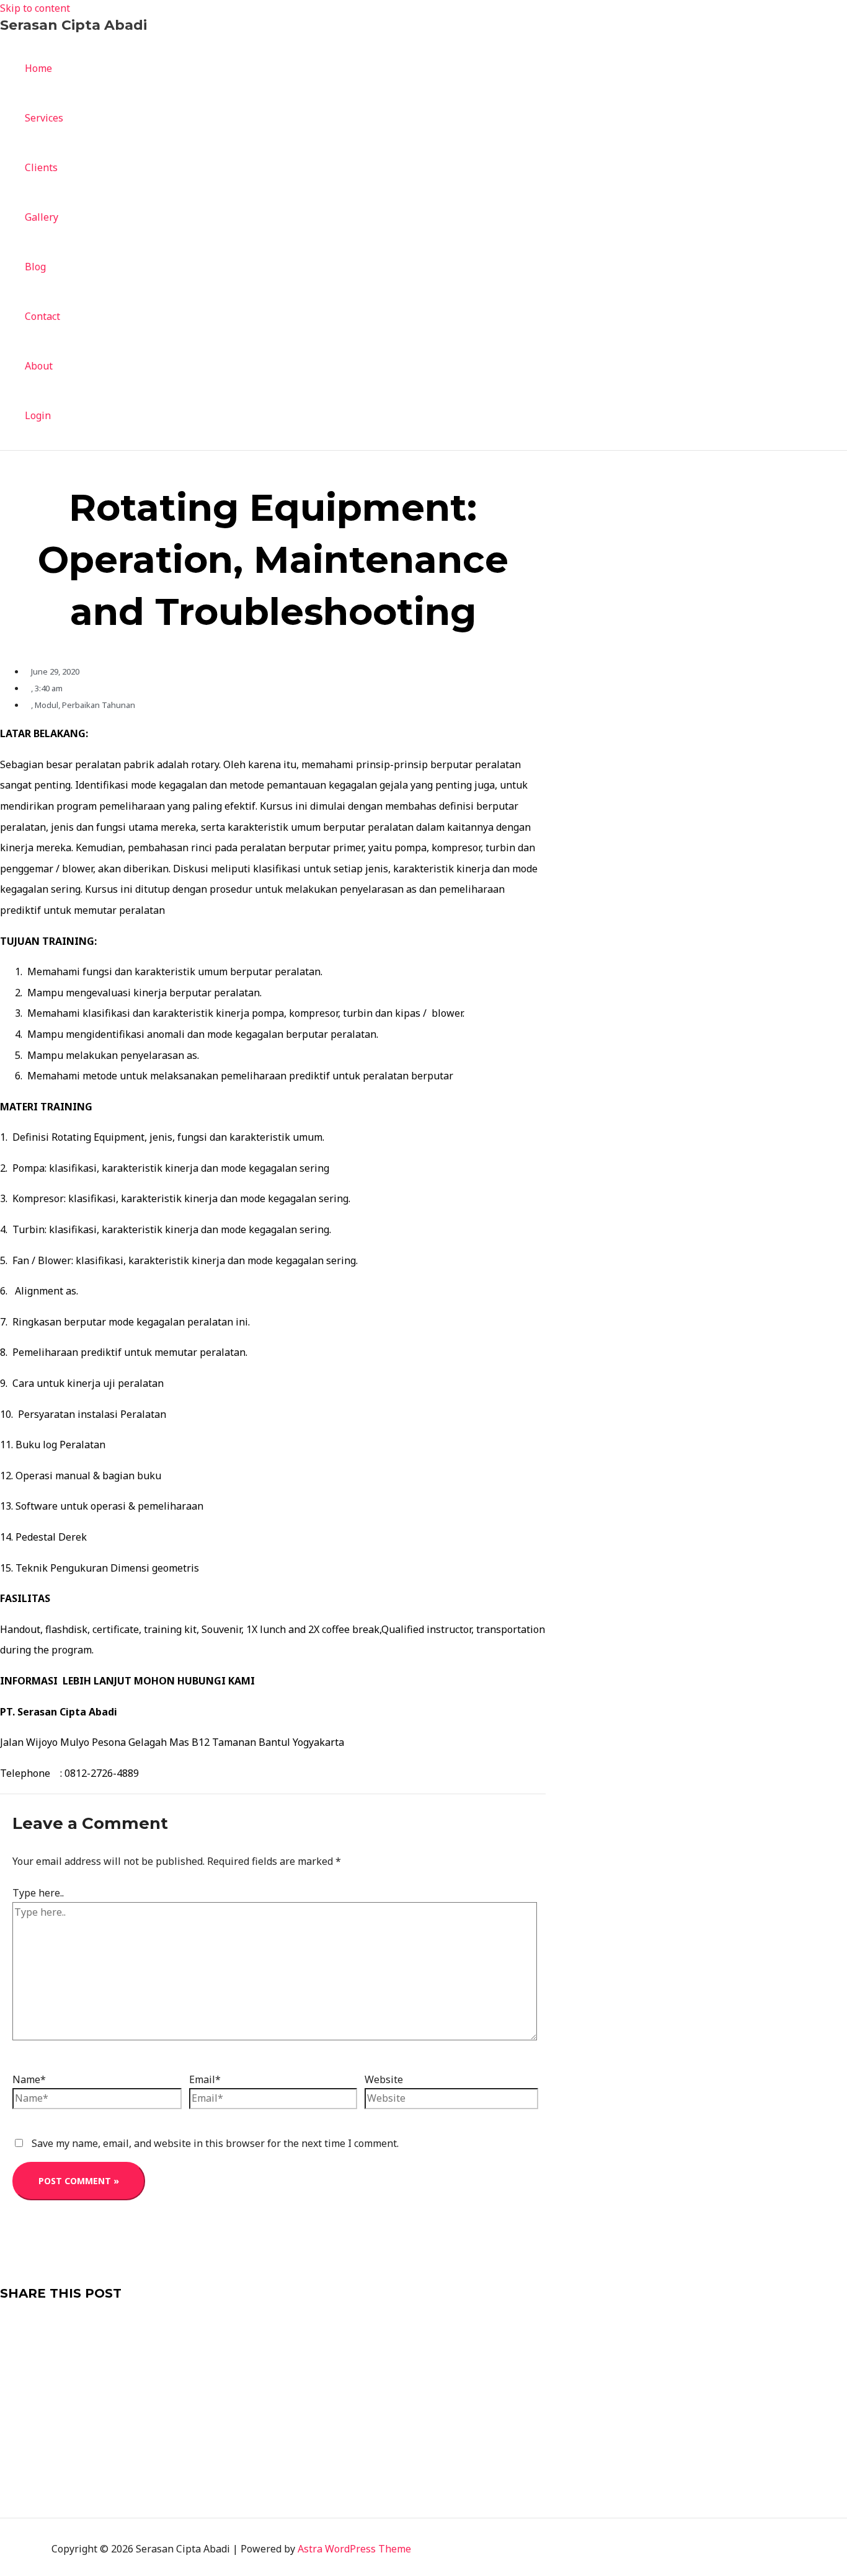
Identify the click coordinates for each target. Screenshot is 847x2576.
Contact (42, 316)
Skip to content (35, 8)
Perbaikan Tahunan (99, 705)
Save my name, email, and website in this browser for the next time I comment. (215, 2143)
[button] (273, 2326)
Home (38, 68)
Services (44, 118)
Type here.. (38, 1893)
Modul (47, 705)
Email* (205, 2079)
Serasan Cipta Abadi (73, 25)
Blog (35, 267)
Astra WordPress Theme (354, 2549)
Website (384, 2079)
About (39, 366)
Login (38, 415)
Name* (29, 2079)
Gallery (42, 217)
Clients (41, 167)
